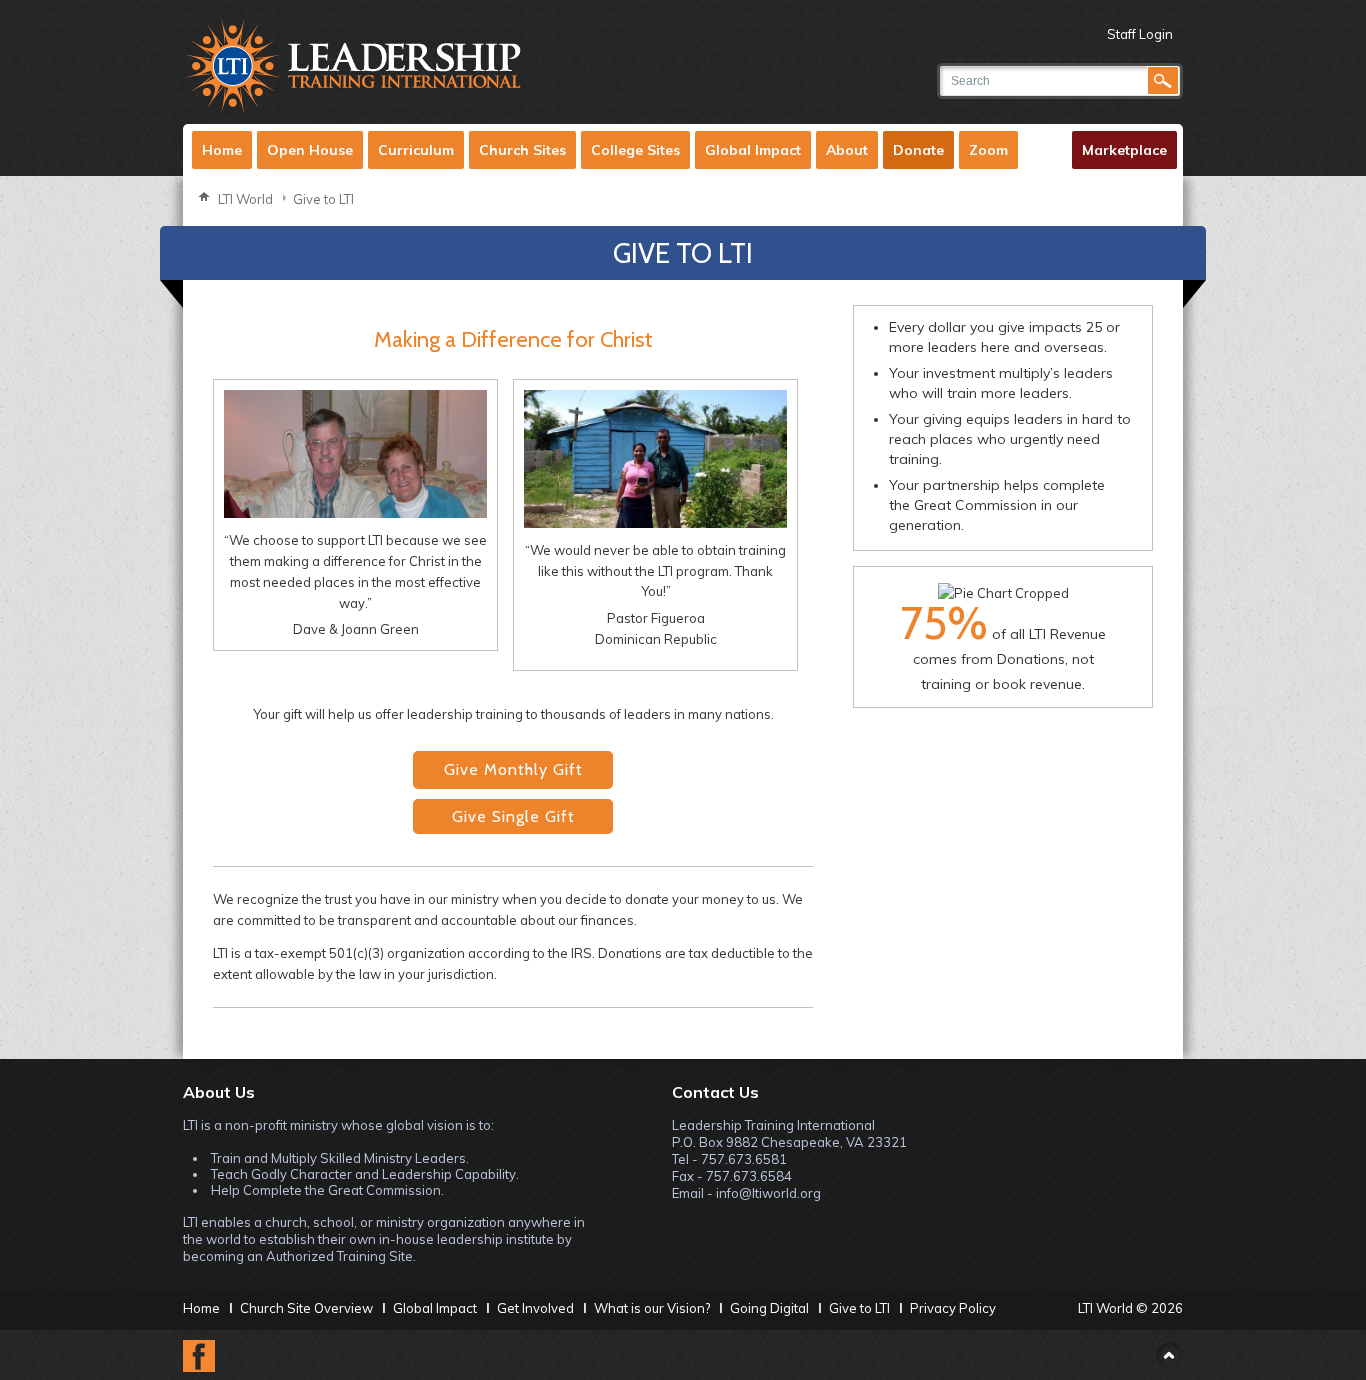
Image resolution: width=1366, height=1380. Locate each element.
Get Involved (535, 1308)
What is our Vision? (652, 1308)
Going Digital (769, 1308)
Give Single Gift (513, 816)
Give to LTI (323, 199)
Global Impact (753, 150)
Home (222, 150)
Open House (310, 150)
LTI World (245, 199)
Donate (918, 150)
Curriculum (416, 150)
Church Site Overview (306, 1308)
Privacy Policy (953, 1308)
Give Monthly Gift (513, 769)
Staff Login (1140, 34)
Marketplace (1124, 150)
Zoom (988, 150)
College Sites (635, 150)
